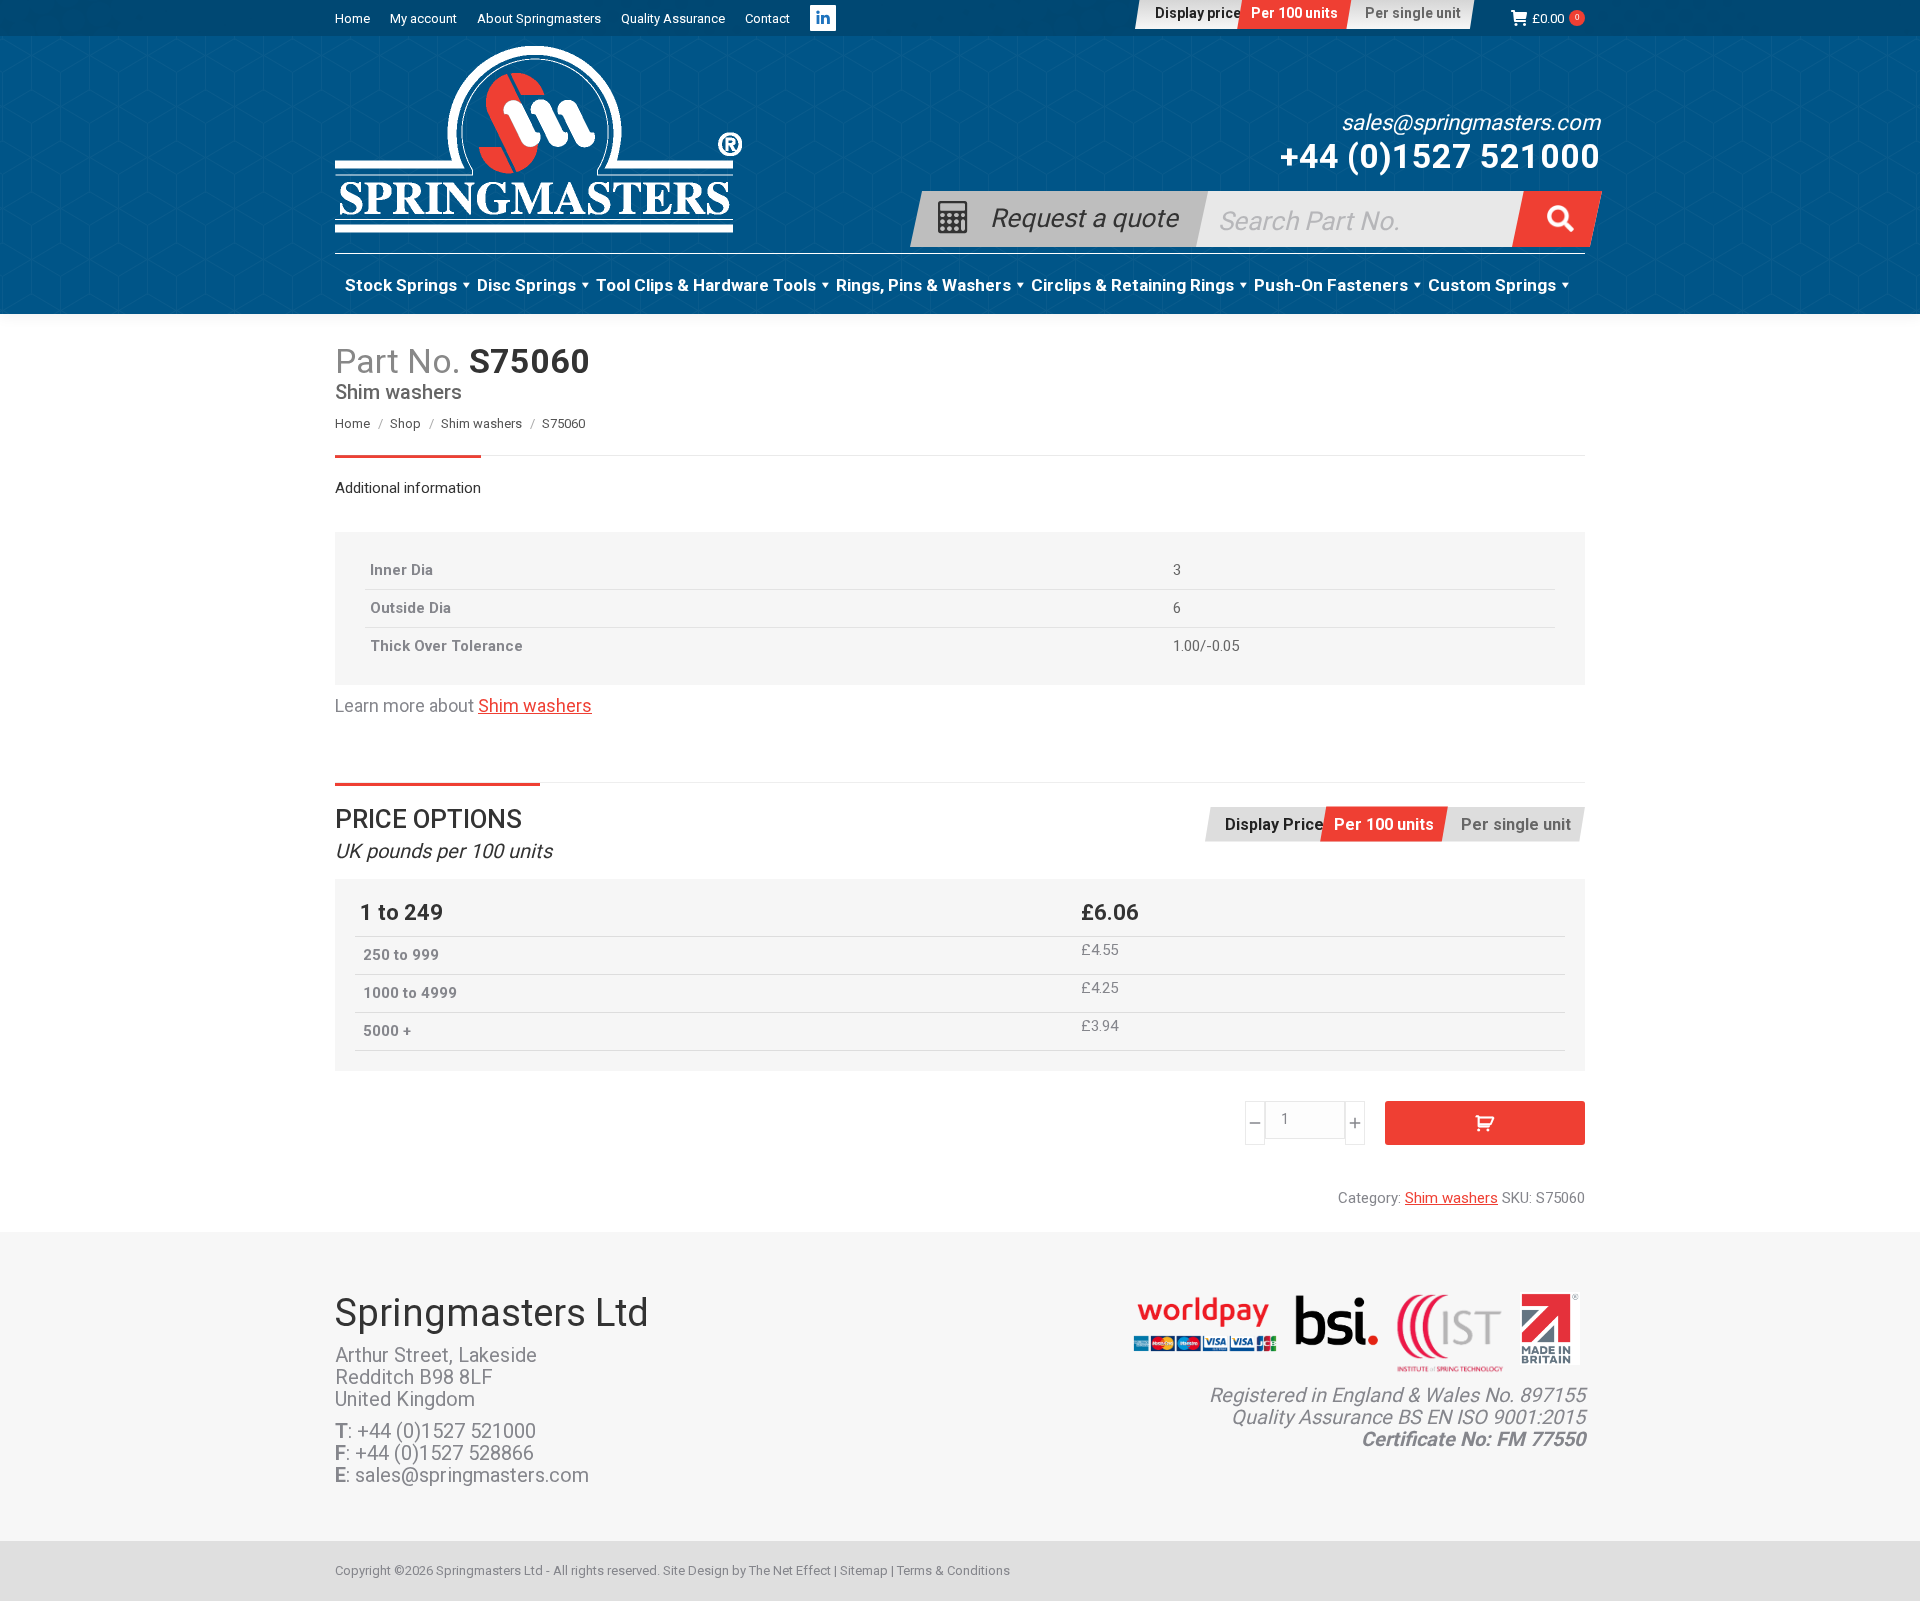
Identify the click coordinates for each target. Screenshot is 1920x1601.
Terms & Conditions (953, 1570)
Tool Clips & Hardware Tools (706, 285)
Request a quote (1084, 216)
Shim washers (535, 705)
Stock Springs (401, 285)
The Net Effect (790, 1570)
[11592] (1485, 1123)
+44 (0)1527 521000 (1440, 156)
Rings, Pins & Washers (923, 285)
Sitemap (864, 1570)
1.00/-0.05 (1206, 646)
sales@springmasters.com (1470, 123)
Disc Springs (526, 285)
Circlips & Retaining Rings (1132, 285)
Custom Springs (1492, 285)
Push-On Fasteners (1331, 285)
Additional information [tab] (408, 488)
